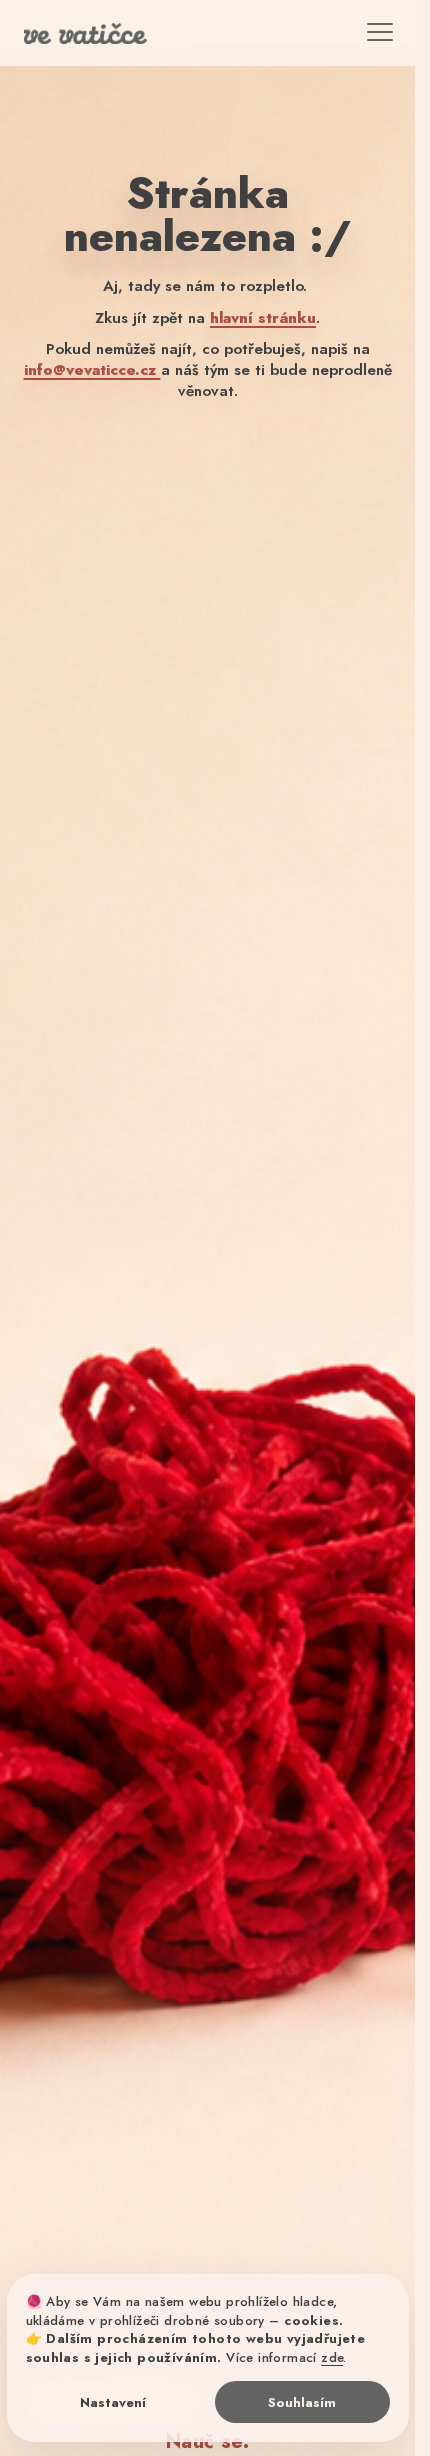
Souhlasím (302, 2402)
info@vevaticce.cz (92, 370)
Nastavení (113, 2402)
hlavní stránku (263, 318)
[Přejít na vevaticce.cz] (105, 37)
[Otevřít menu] (367, 37)
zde (332, 2357)
